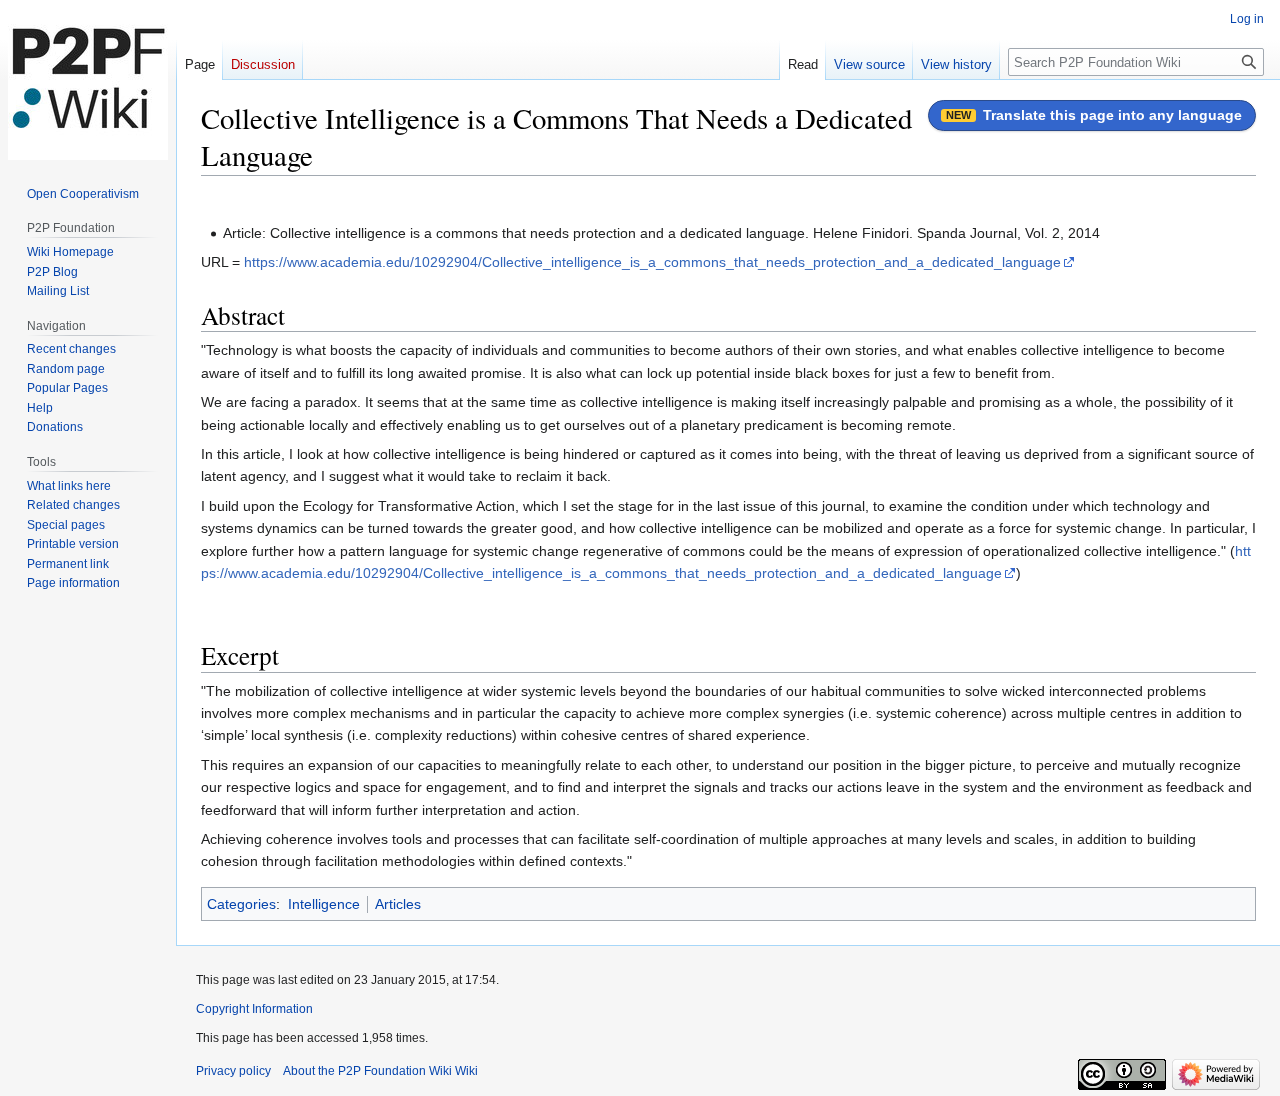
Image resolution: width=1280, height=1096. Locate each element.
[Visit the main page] (88, 80)
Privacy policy (233, 1071)
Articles (398, 904)
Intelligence (324, 904)
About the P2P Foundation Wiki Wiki (380, 1071)
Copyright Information (254, 1009)
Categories (241, 904)
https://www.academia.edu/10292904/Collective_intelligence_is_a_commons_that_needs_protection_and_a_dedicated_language (652, 262)
